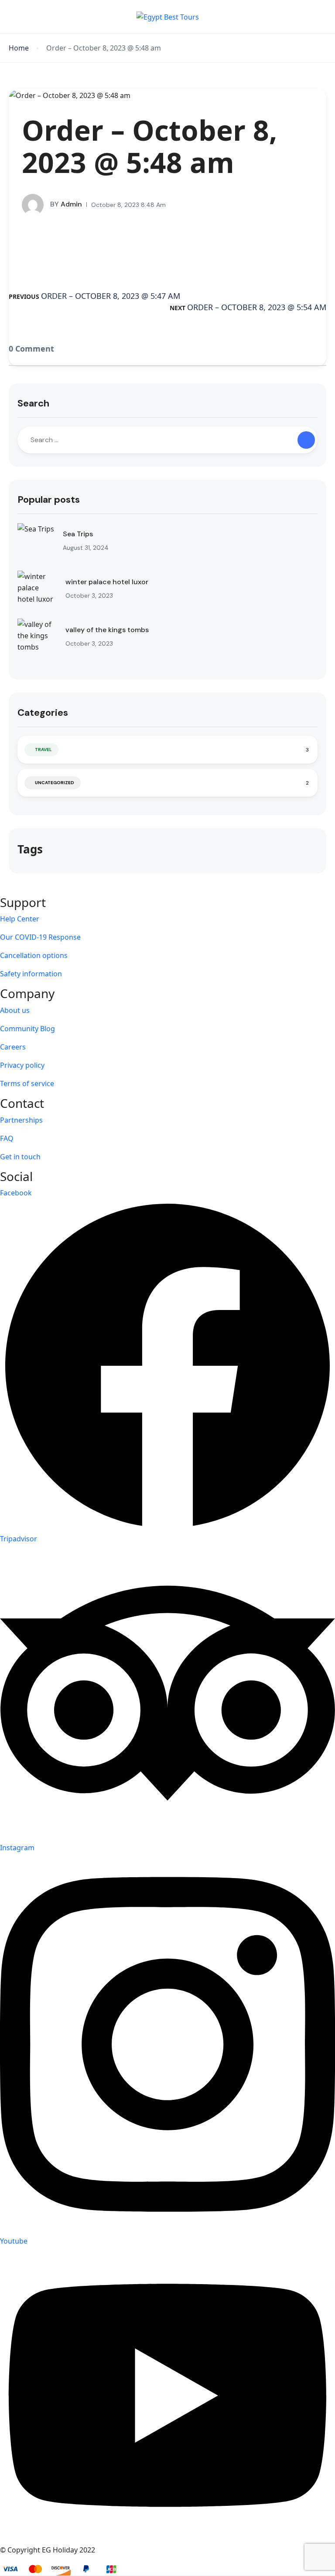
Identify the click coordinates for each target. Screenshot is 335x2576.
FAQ (7, 1138)
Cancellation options (34, 955)
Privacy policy (22, 1065)
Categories (43, 713)
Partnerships (21, 1120)
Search (33, 403)
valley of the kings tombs (107, 630)
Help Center (20, 919)
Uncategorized (55, 783)
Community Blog (27, 1029)
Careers (13, 1047)
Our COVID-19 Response (40, 937)
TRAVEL (43, 750)
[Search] (306, 440)
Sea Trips (78, 534)
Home (19, 48)
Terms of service (27, 1083)
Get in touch (20, 1157)
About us (15, 1010)
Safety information (31, 974)
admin (66, 204)
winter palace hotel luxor (107, 582)
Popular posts (49, 499)
